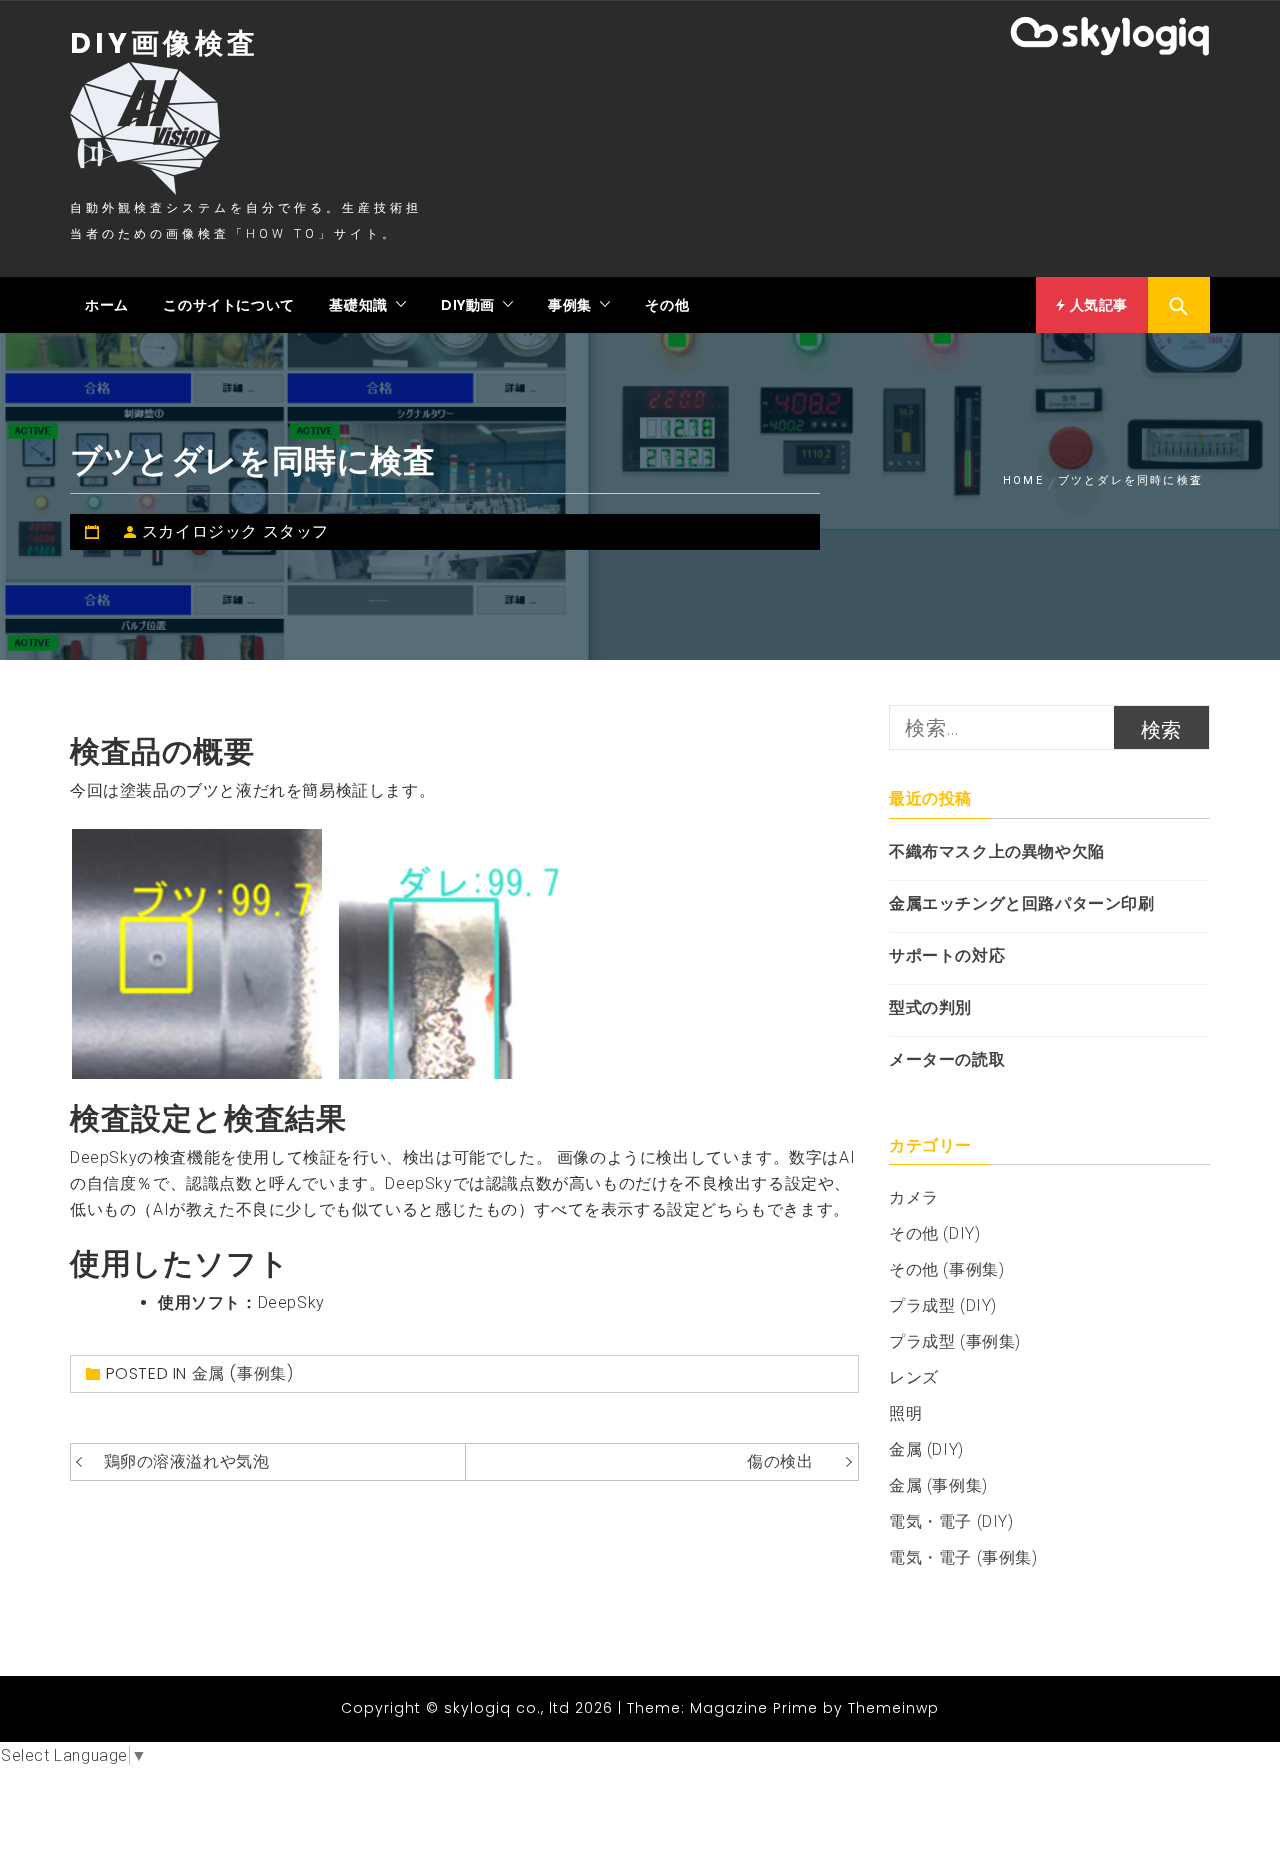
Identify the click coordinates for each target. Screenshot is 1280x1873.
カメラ (914, 1197)
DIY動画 (468, 305)
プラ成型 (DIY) (943, 1305)
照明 (905, 1413)
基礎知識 (358, 305)
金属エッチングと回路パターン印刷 (1022, 903)
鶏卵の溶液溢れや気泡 (187, 1461)
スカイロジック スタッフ (235, 531)
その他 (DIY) (934, 1233)
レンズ (914, 1377)
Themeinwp (893, 1708)
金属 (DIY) (926, 1449)
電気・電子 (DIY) (951, 1521)
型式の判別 (930, 1007)
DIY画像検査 (164, 43)
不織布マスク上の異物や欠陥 (997, 851)
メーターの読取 (947, 1059)
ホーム (107, 305)
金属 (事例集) (243, 1373)
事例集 (570, 305)
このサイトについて (228, 305)
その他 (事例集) (946, 1269)
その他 (667, 305)
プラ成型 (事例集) (955, 1341)
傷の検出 (780, 1461)
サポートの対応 (947, 955)
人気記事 (1097, 305)
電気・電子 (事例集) (963, 1557)
